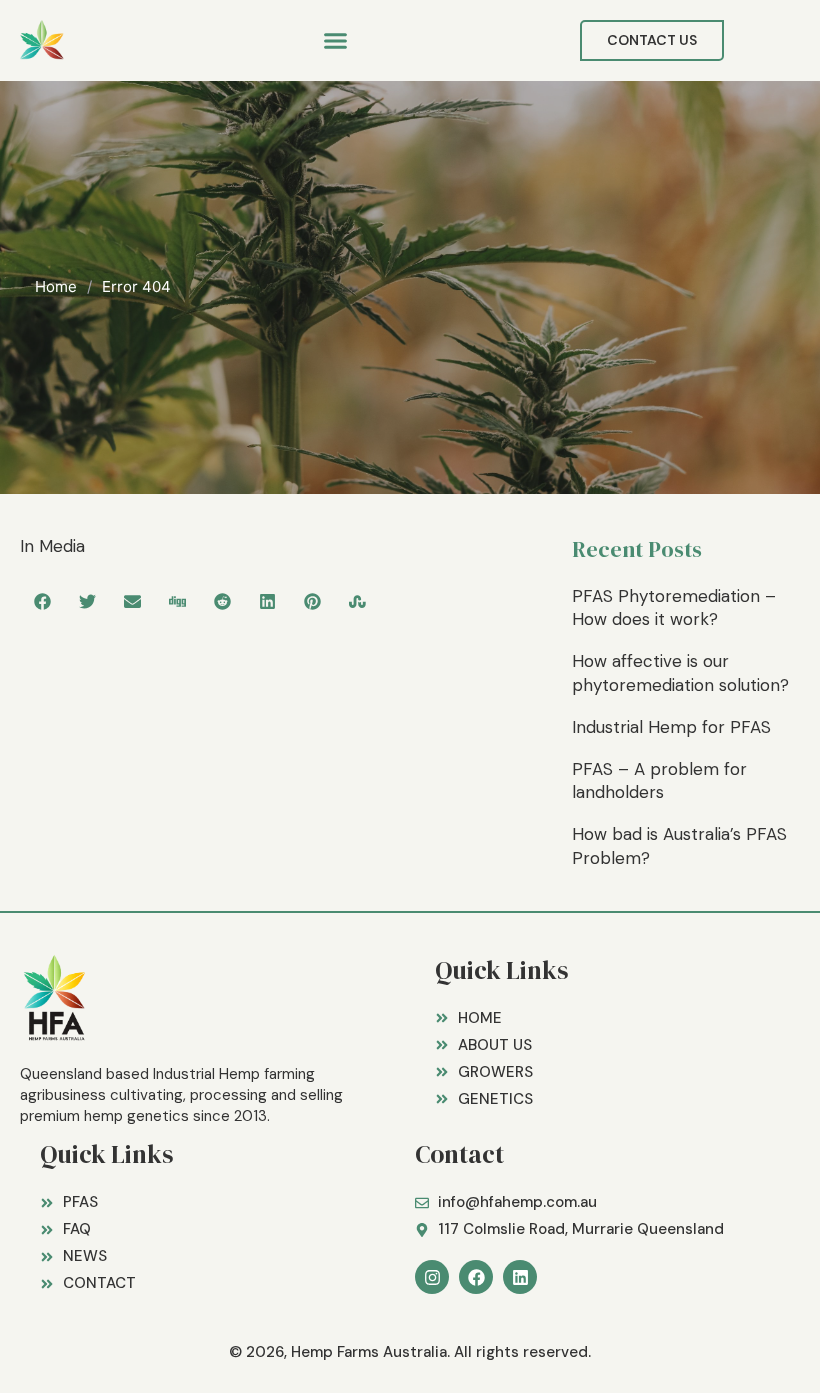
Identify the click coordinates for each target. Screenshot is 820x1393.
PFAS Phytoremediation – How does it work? (674, 608)
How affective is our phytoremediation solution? (680, 673)
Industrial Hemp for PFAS (671, 727)
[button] (336, 41)
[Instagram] (432, 1277)
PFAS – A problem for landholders (659, 781)
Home (56, 286)
